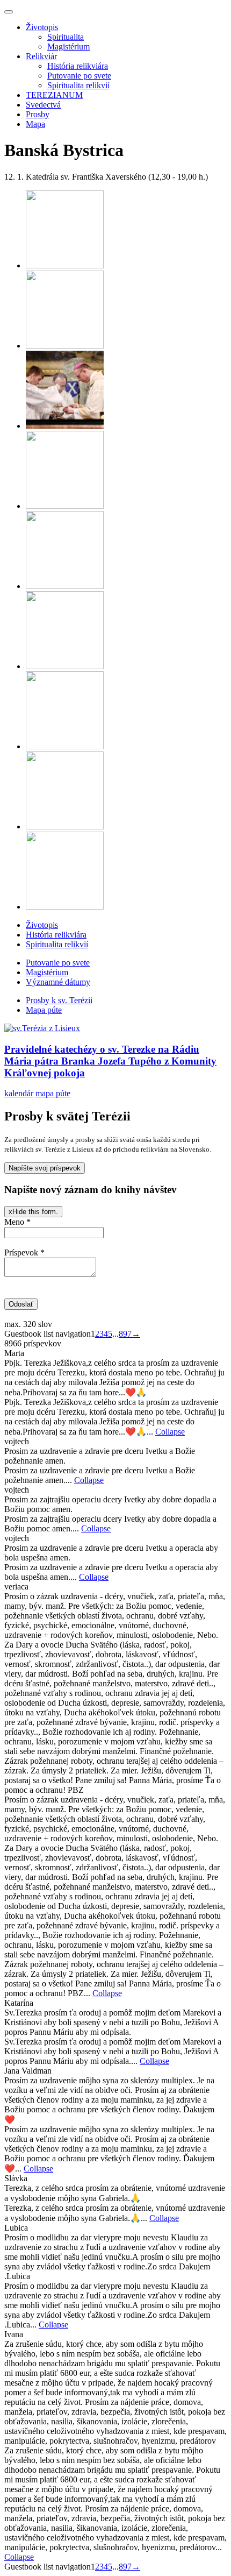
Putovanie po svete (79, 76)
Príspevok (24, 1252)
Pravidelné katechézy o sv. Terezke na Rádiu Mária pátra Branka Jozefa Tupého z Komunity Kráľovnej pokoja (110, 1061)
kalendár (19, 1093)
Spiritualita (66, 37)
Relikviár (41, 56)
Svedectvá (43, 105)
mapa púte (53, 1093)
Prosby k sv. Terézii (59, 1000)
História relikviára (78, 66)
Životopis (42, 27)
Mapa (35, 124)
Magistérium (68, 47)
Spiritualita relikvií (78, 85)
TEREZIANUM (54, 95)
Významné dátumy (58, 982)
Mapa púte (44, 1010)
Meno (17, 1222)
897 (125, 1334)
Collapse (170, 1432)
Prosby (38, 114)
